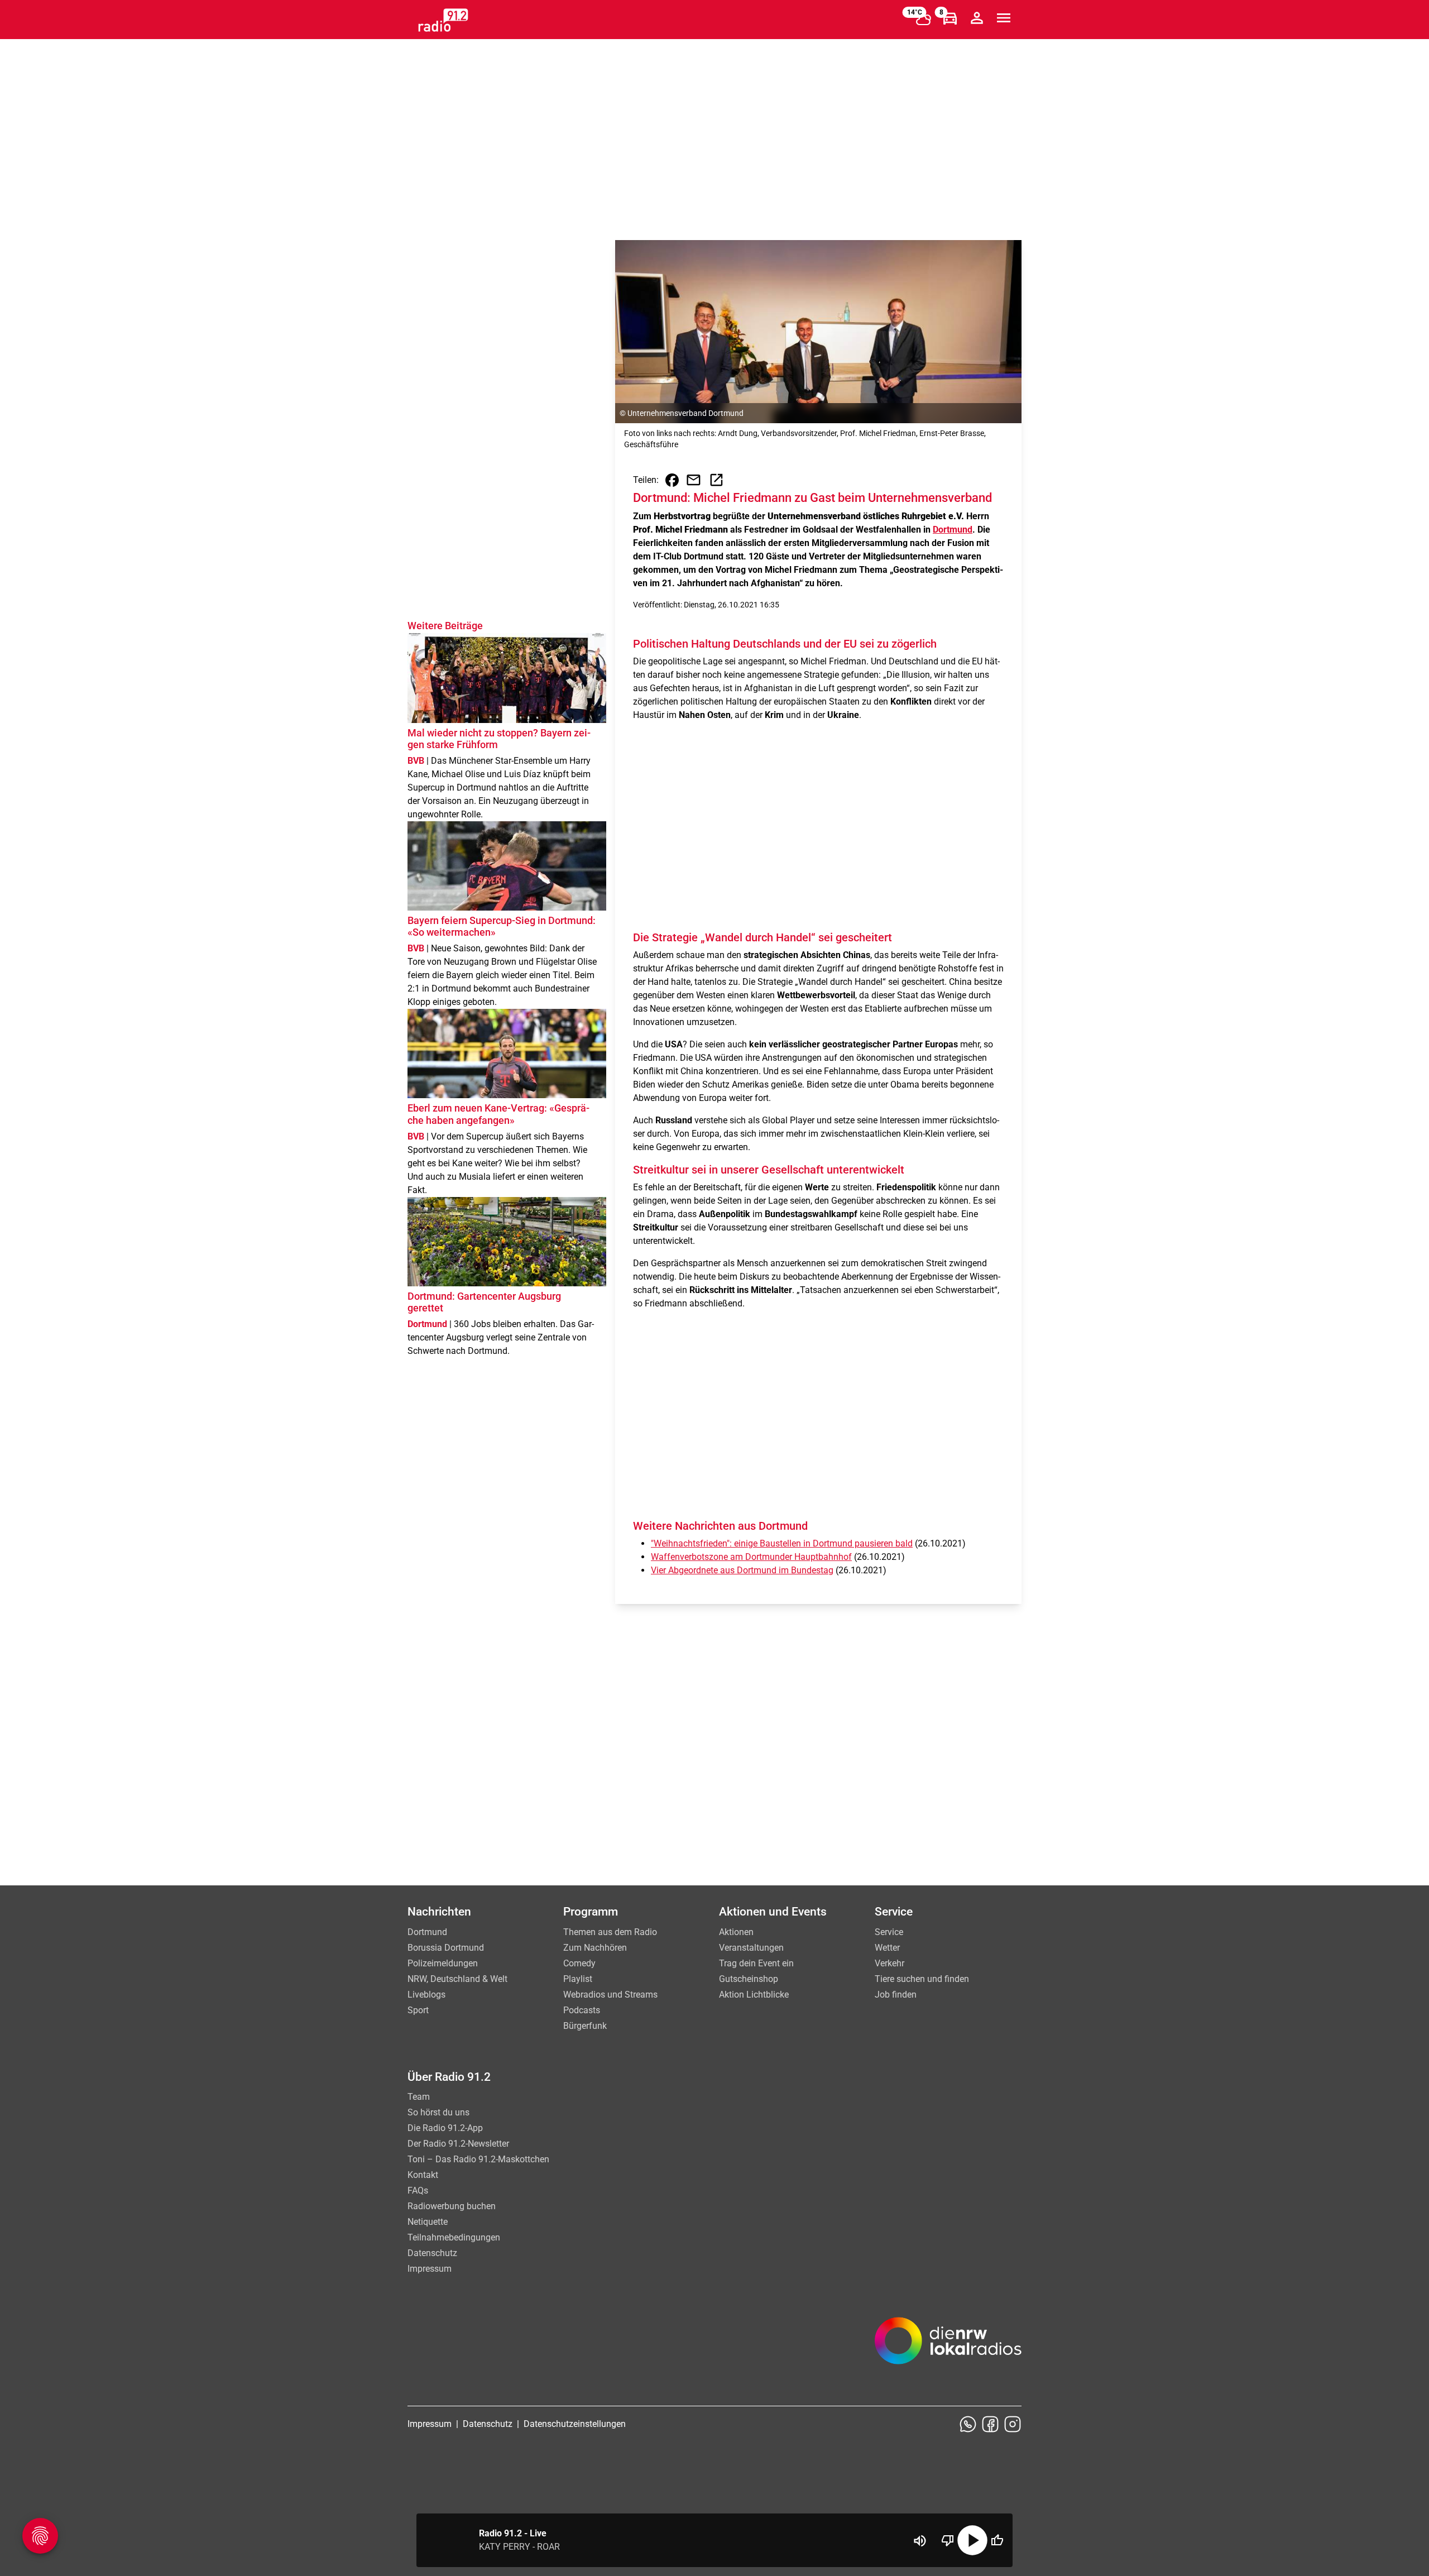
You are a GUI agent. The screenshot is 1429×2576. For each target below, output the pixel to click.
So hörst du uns (438, 2112)
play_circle (972, 2540)
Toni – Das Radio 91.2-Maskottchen (478, 2159)
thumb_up (997, 2540)
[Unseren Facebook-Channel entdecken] (990, 2424)
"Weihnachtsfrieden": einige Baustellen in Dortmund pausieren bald (782, 1543)
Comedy (579, 1963)
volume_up (920, 2541)
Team (419, 2097)
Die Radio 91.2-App (445, 2128)
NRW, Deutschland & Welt (457, 1979)
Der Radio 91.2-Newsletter (458, 2144)
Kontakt (423, 2175)
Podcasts (582, 2010)
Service (889, 1932)
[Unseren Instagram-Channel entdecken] (1013, 2424)
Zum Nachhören (595, 1948)
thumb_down (948, 2540)
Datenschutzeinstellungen (575, 2424)
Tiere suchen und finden (922, 1979)
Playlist (578, 1979)
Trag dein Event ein (756, 1963)
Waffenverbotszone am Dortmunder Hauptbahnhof (751, 1557)
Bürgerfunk (585, 2026)
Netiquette (428, 2222)
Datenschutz (432, 2253)
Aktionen (736, 1932)
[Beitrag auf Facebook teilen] (672, 480)
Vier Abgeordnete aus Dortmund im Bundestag (742, 1570)
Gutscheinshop (749, 1979)
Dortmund (953, 530)
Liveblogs (426, 1995)
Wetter (887, 1948)
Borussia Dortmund (446, 1948)
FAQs (418, 2190)
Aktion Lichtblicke (754, 1995)
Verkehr (889, 1963)
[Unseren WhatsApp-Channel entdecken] (968, 2424)
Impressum (430, 2269)
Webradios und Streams (610, 1995)
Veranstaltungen (751, 1948)
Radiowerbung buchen (452, 2206)
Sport (418, 2010)
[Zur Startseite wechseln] (443, 20)
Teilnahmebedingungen (454, 2237)
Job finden (896, 1995)
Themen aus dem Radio (610, 1932)
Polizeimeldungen (443, 1963)
